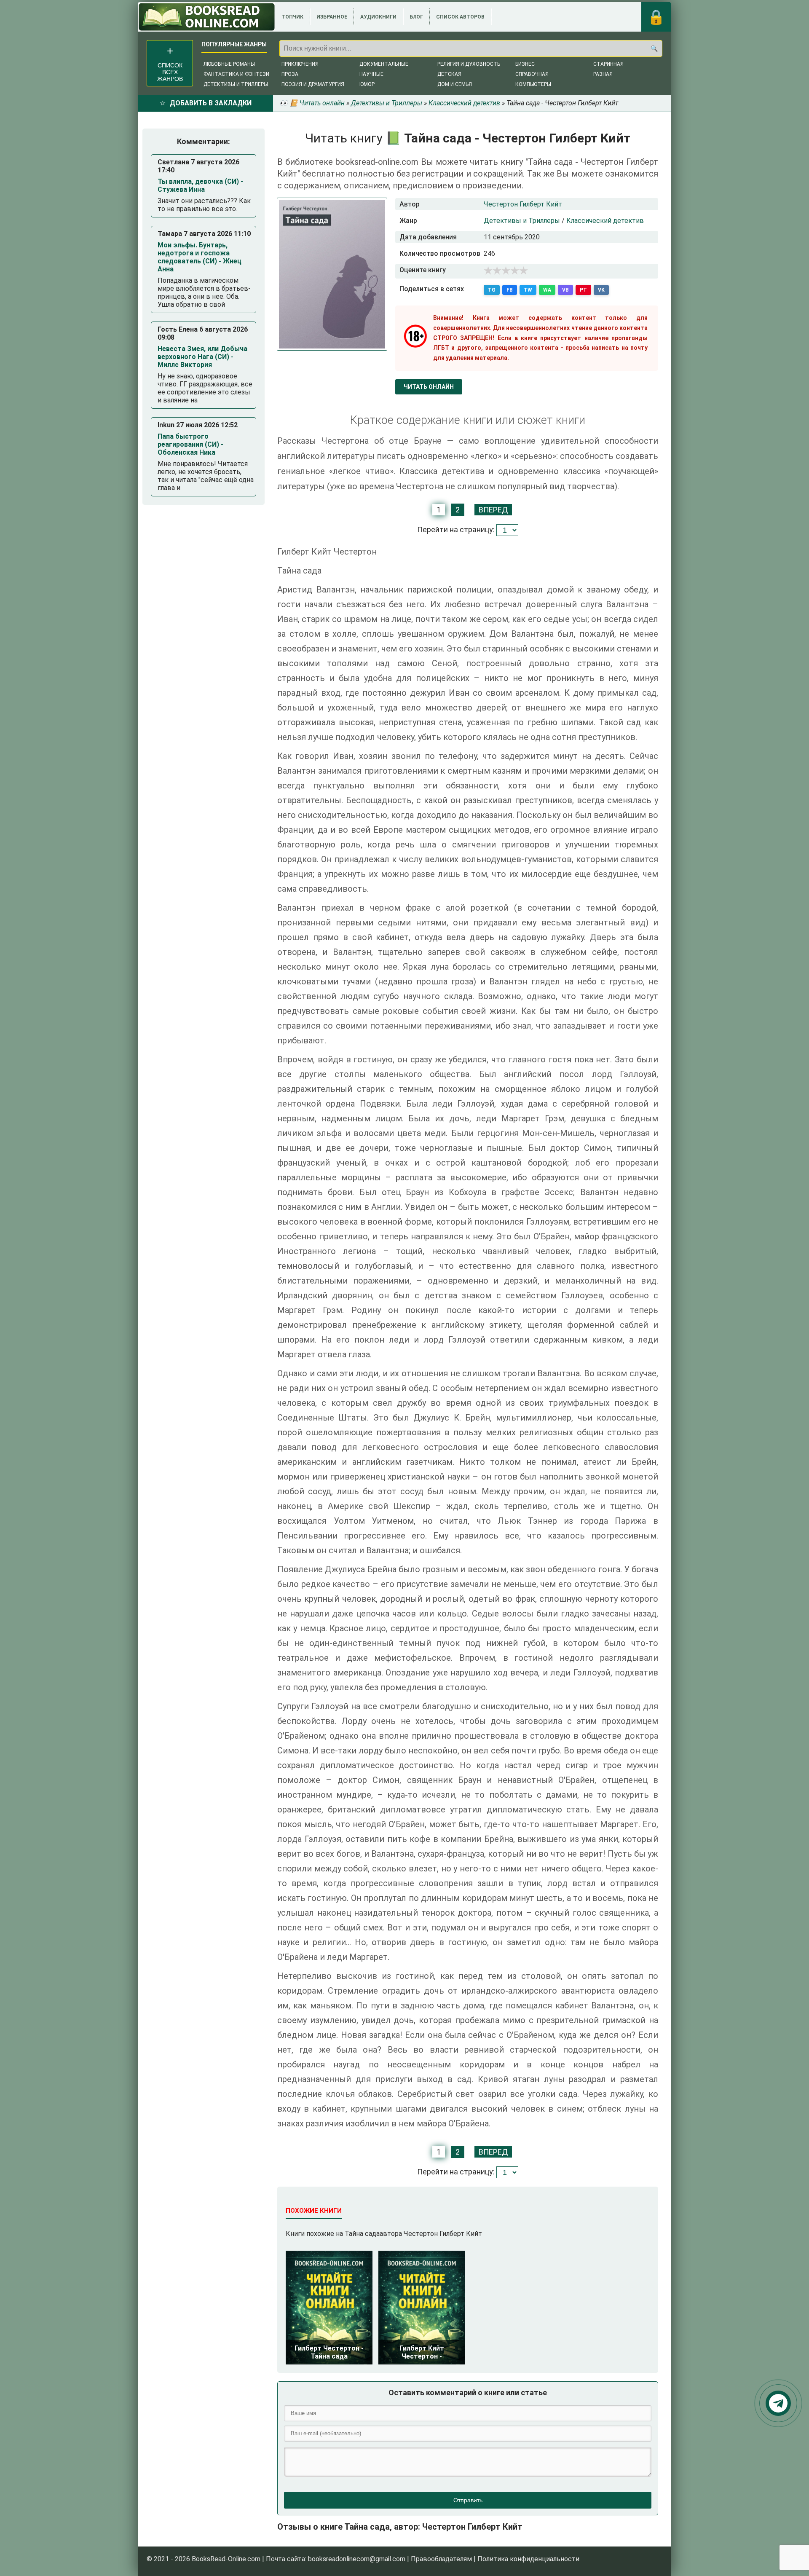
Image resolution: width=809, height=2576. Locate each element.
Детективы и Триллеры (522, 221)
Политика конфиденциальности (528, 2559)
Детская (449, 74)
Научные (371, 74)
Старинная (608, 64)
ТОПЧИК (292, 17)
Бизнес (525, 64)
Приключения (300, 64)
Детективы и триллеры (236, 84)
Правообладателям (441, 2559)
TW (528, 290)
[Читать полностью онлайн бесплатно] (207, 17)
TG (492, 290)
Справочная (532, 74)
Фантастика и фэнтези (236, 74)
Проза (290, 74)
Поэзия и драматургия (313, 84)
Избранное (332, 17)
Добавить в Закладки (211, 103)
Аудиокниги (378, 17)
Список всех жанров (170, 72)
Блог (416, 17)
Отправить (468, 2500)
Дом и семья (455, 84)
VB (565, 290)
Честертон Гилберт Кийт (523, 204)
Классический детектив (605, 221)
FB (510, 290)
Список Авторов (460, 17)
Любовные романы (229, 64)
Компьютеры (533, 84)
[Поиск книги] (654, 48)
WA (547, 290)
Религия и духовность (469, 64)
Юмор (367, 84)
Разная (603, 74)
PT (583, 290)
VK (601, 290)
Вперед (493, 510)
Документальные (384, 64)
